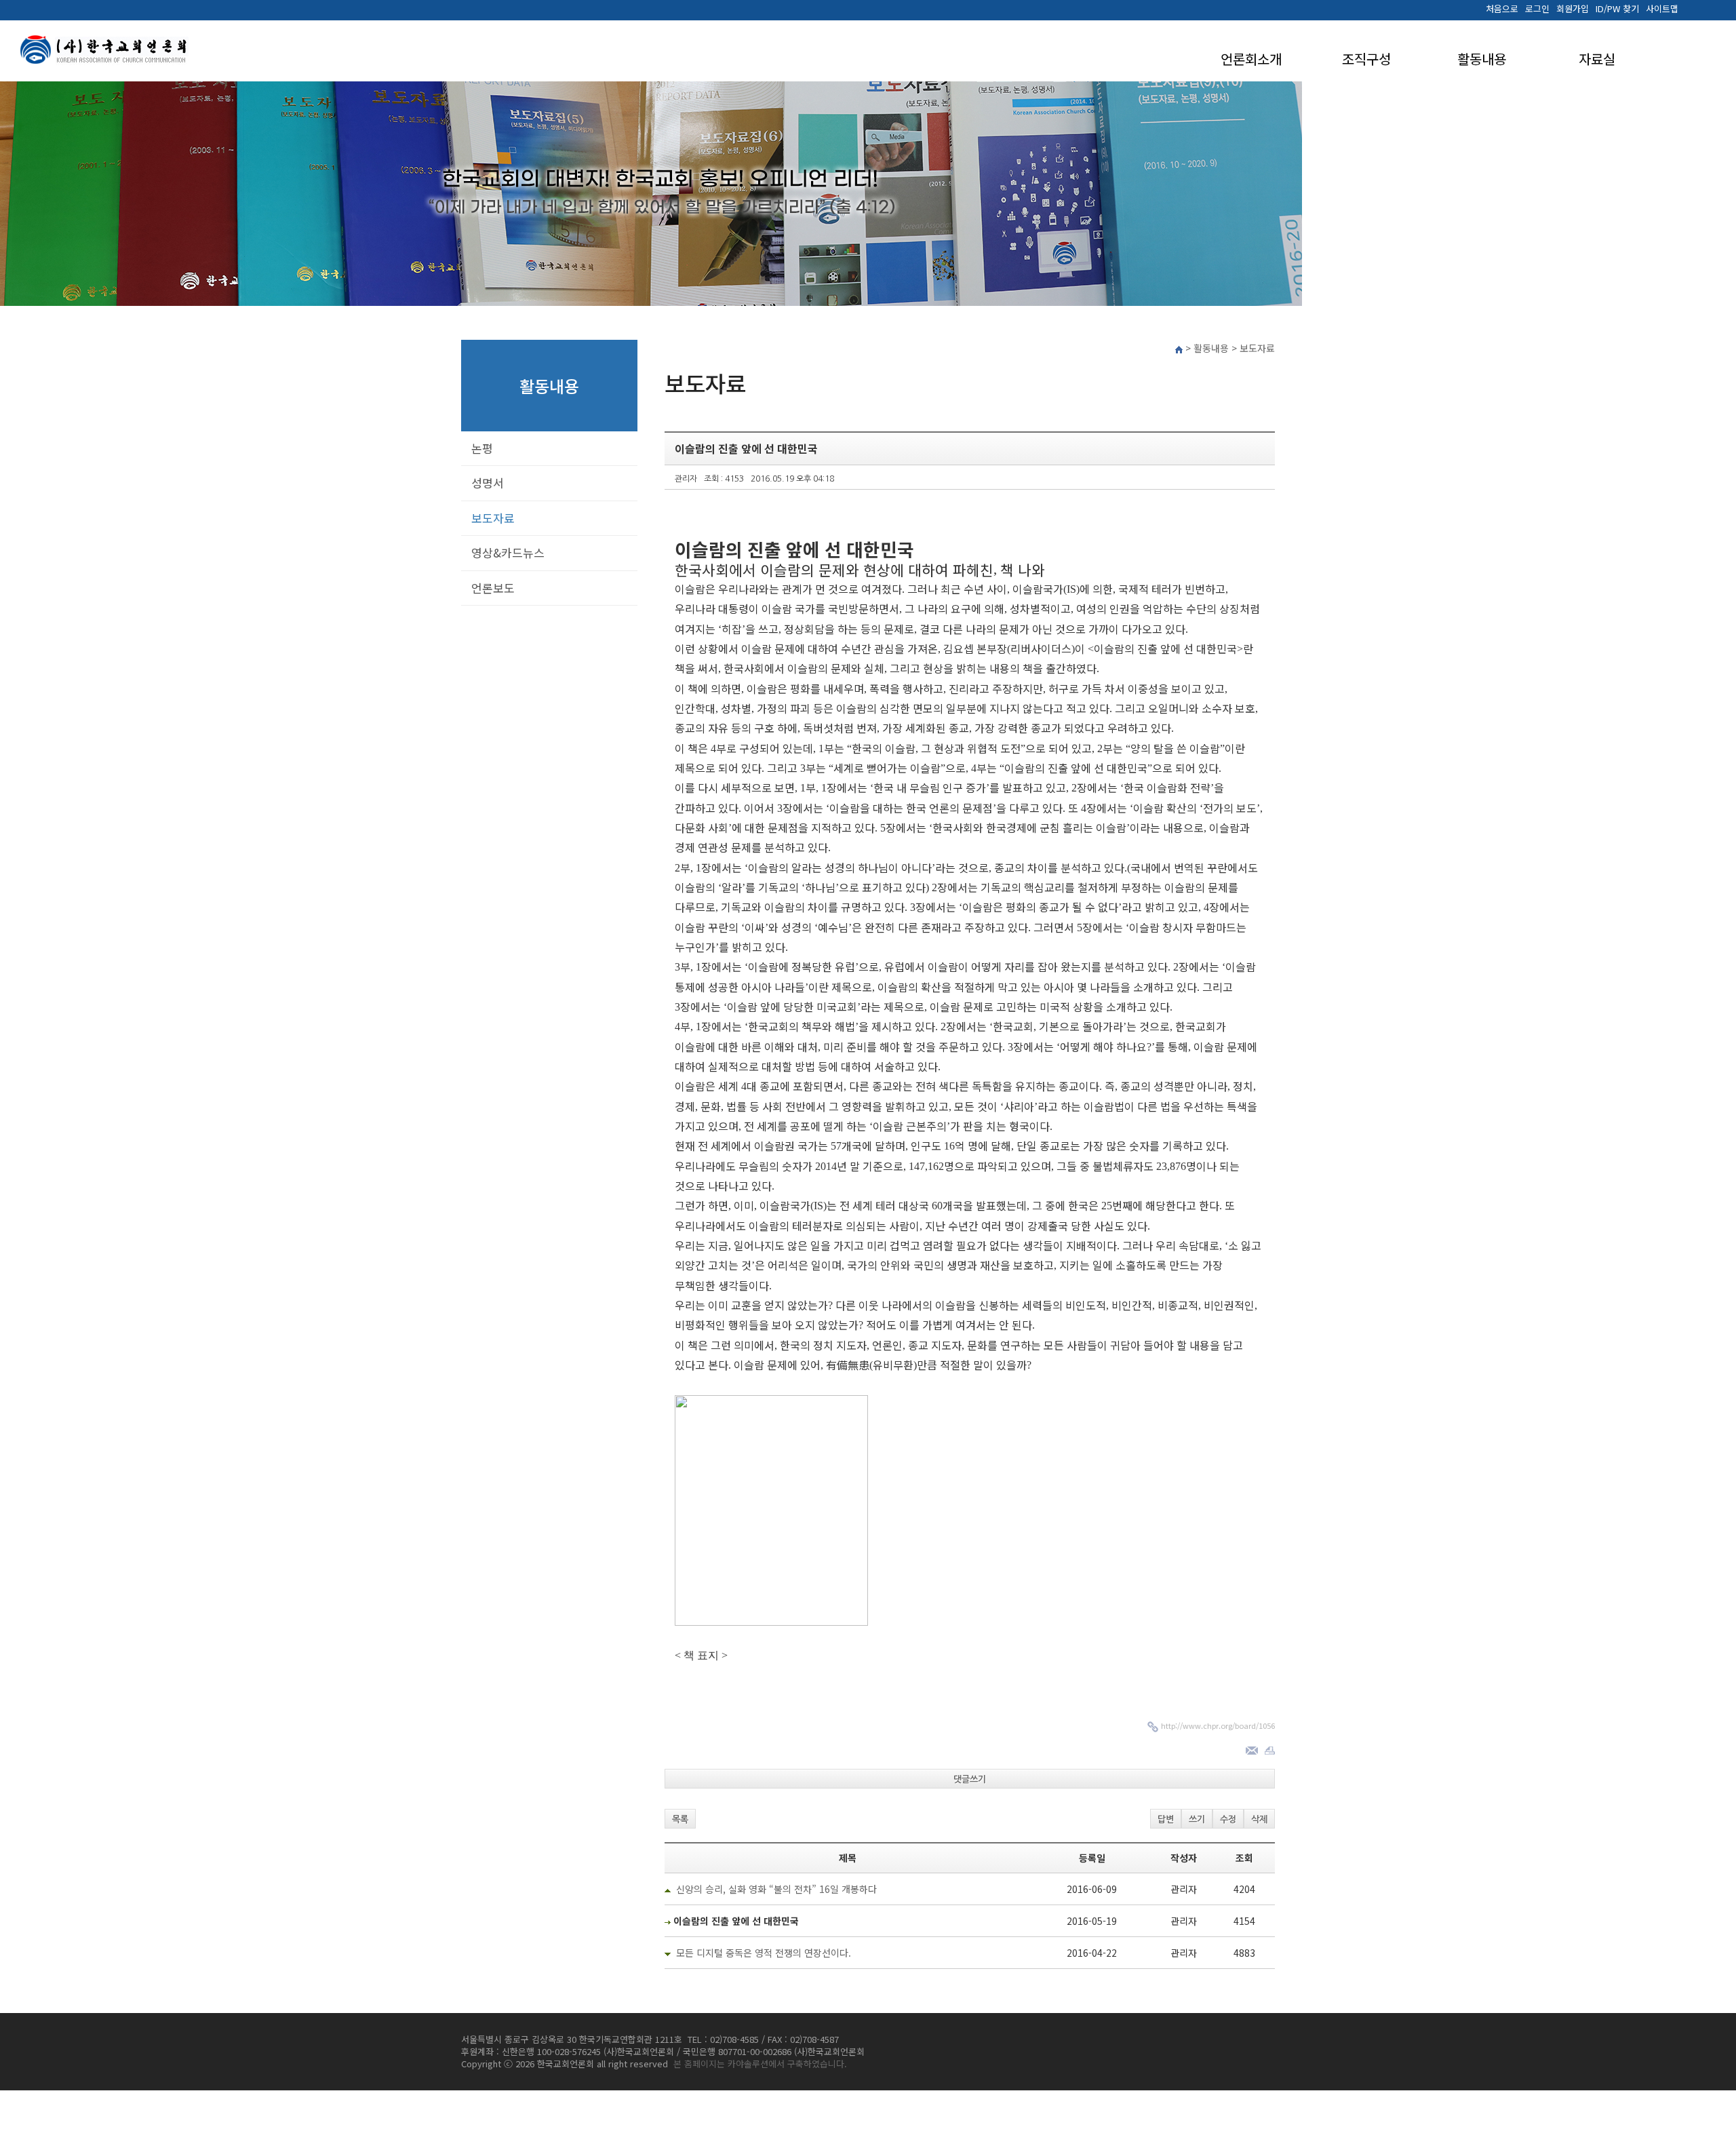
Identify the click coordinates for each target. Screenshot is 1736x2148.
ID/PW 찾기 (1617, 9)
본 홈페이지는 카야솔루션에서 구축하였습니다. (760, 2064)
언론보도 (493, 588)
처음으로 (1502, 9)
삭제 (1259, 1819)
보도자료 (493, 518)
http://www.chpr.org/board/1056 (1218, 1725)
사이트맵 (1662, 9)
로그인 (1537, 9)
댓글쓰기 (970, 1779)
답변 (1166, 1819)
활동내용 (1482, 59)
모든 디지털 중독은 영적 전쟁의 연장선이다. (764, 1953)
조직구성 (1366, 59)
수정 (1228, 1819)
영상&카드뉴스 (508, 552)
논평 (482, 448)
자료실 (1597, 59)
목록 (680, 1819)
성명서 (488, 483)
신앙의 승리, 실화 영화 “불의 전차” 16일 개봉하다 (776, 1889)
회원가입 (1573, 9)
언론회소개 (1251, 59)
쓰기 (1197, 1819)
